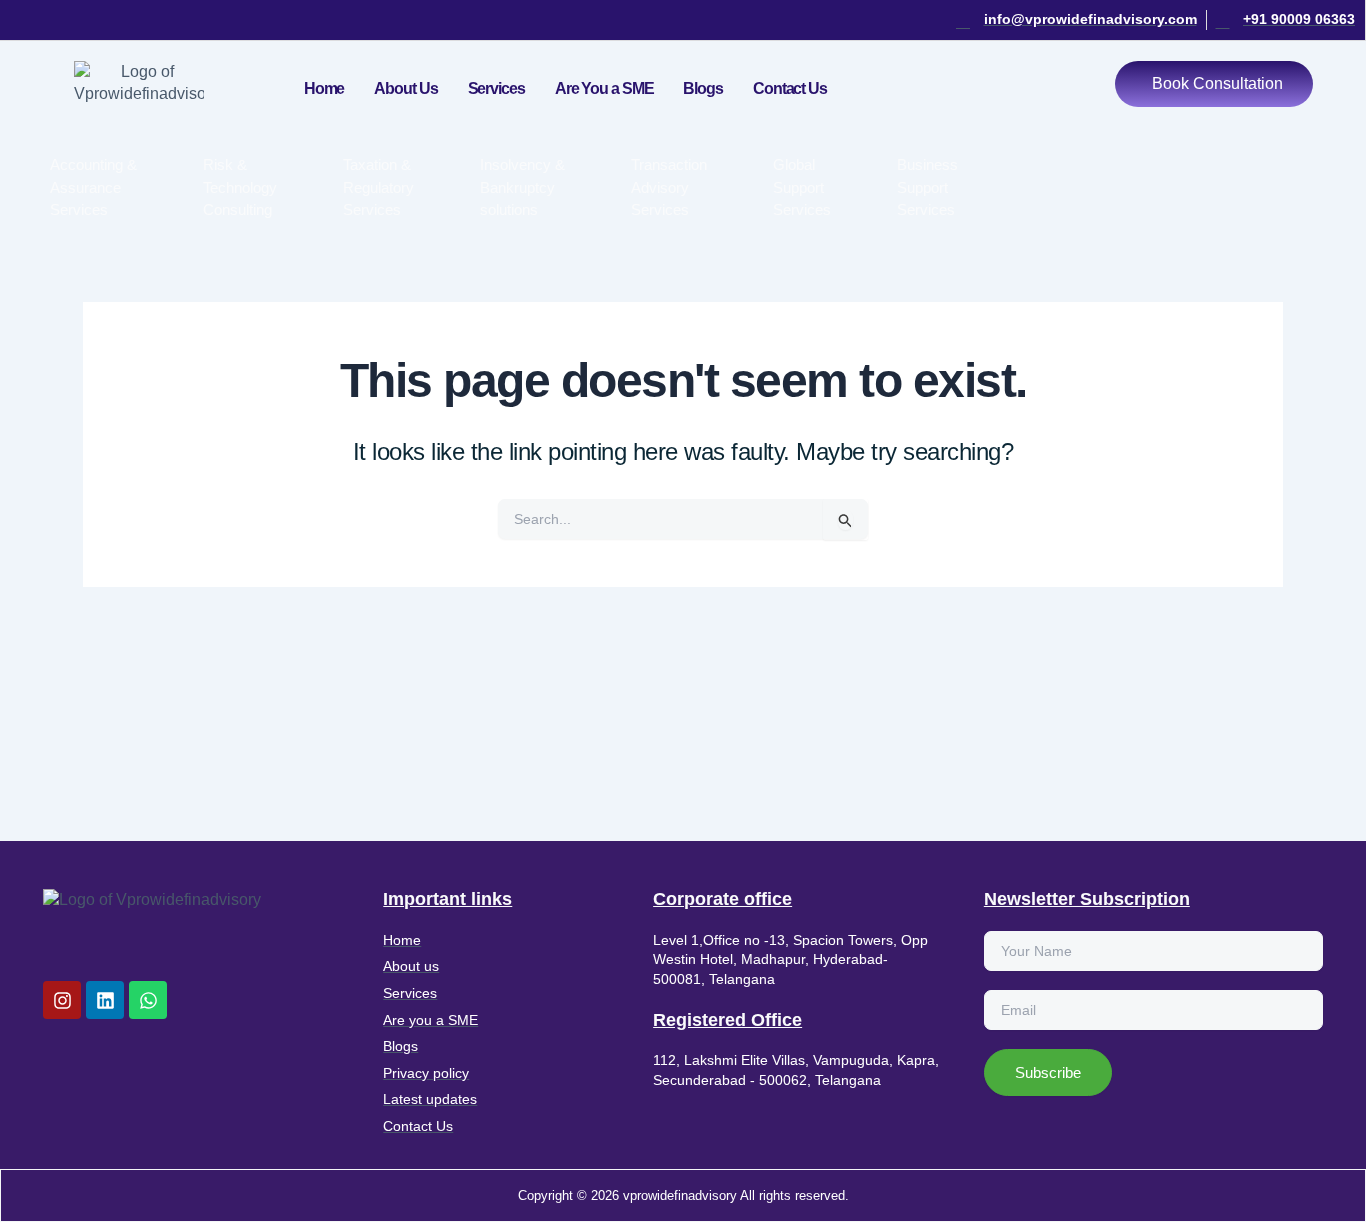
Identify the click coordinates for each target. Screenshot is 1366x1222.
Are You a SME (604, 88)
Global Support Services (802, 187)
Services (496, 88)
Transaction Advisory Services (669, 187)
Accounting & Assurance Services (93, 187)
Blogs (703, 88)
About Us (405, 88)
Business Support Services (927, 187)
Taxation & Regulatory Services (378, 187)
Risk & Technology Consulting (240, 187)
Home (324, 88)
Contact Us (790, 88)
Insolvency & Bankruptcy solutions (522, 187)
